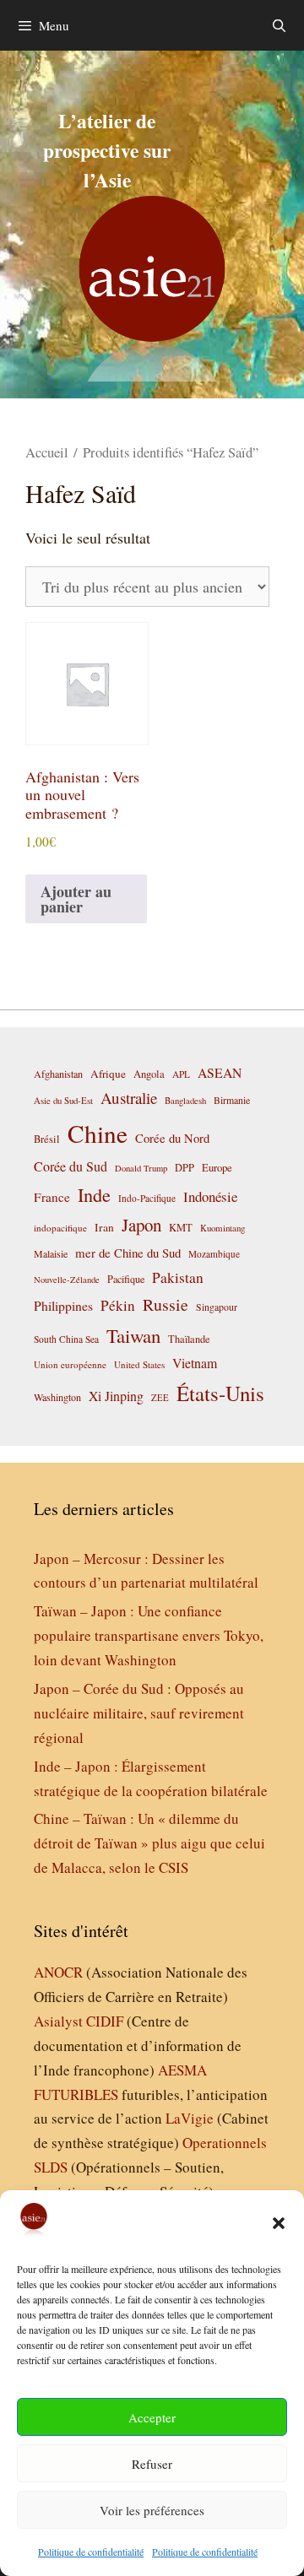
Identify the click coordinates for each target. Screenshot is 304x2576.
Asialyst (58, 2021)
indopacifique (60, 1228)
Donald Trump (141, 1168)
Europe (217, 1168)
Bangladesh (185, 1101)
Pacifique (126, 1279)
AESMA (182, 2070)
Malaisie (51, 1253)
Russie (166, 1304)
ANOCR (58, 1972)
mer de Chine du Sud (128, 1253)
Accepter (152, 2417)
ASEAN (220, 1072)
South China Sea (66, 1339)
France (52, 1197)
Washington (57, 1397)
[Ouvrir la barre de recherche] (279, 25)
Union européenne (70, 1364)
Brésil (47, 1139)
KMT (181, 1228)
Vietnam (195, 1363)
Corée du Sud (71, 1166)
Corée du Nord (172, 1138)
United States (139, 1364)
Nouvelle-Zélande (67, 1280)
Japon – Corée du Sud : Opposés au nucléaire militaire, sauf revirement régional (139, 1713)
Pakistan (178, 1277)
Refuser (152, 2464)
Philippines (63, 1305)
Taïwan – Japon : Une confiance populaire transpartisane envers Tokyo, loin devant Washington (149, 1635)
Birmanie (232, 1100)
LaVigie (190, 2118)
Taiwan (133, 1335)
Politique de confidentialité (91, 2552)
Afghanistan (58, 1074)
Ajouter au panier (76, 899)
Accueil (47, 452)
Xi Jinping (116, 1396)
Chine (98, 1133)
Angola (149, 1074)
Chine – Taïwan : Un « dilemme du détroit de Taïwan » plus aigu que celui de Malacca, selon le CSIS (149, 1843)
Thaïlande (189, 1339)
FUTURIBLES (76, 2094)
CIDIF (105, 2021)
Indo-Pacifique (147, 1198)
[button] (279, 2223)
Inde (94, 1194)
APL (181, 1074)
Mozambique (214, 1254)
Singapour (217, 1307)
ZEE (160, 1398)
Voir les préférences (152, 2510)
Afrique (108, 1074)
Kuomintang (223, 1228)
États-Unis (220, 1393)
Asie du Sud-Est (63, 1100)
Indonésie (210, 1196)
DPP (185, 1167)
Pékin (118, 1305)
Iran (104, 1227)
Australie (129, 1098)
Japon (141, 1225)
